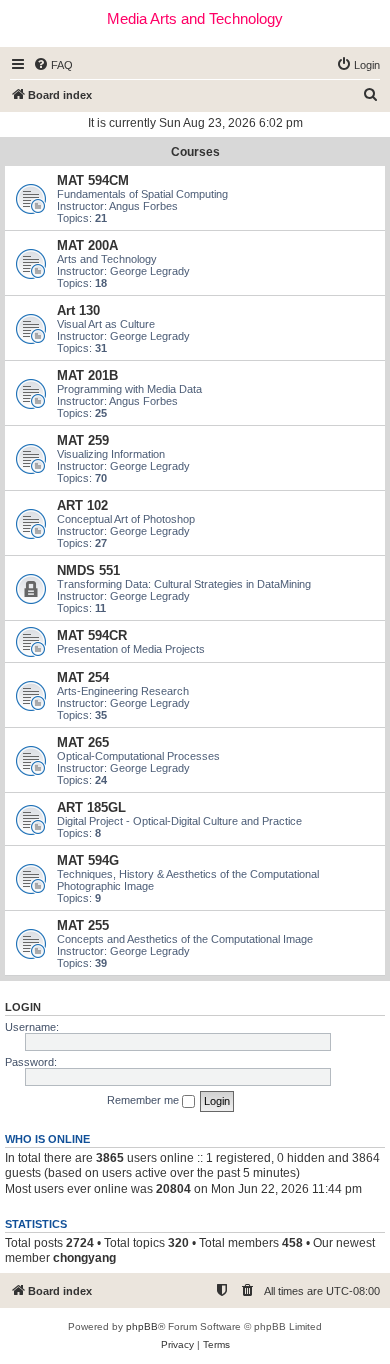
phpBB (142, 1326)
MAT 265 (83, 742)
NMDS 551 (88, 570)
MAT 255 (83, 925)
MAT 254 (83, 677)
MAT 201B (87, 375)
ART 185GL (91, 807)
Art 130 (78, 310)
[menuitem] (53, 65)
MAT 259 (83, 440)
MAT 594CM (93, 180)
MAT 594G (88, 860)
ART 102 (82, 505)
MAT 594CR (92, 635)
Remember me (144, 1100)
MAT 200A (87, 245)
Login (23, 1007)
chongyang (84, 1258)
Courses (195, 152)
